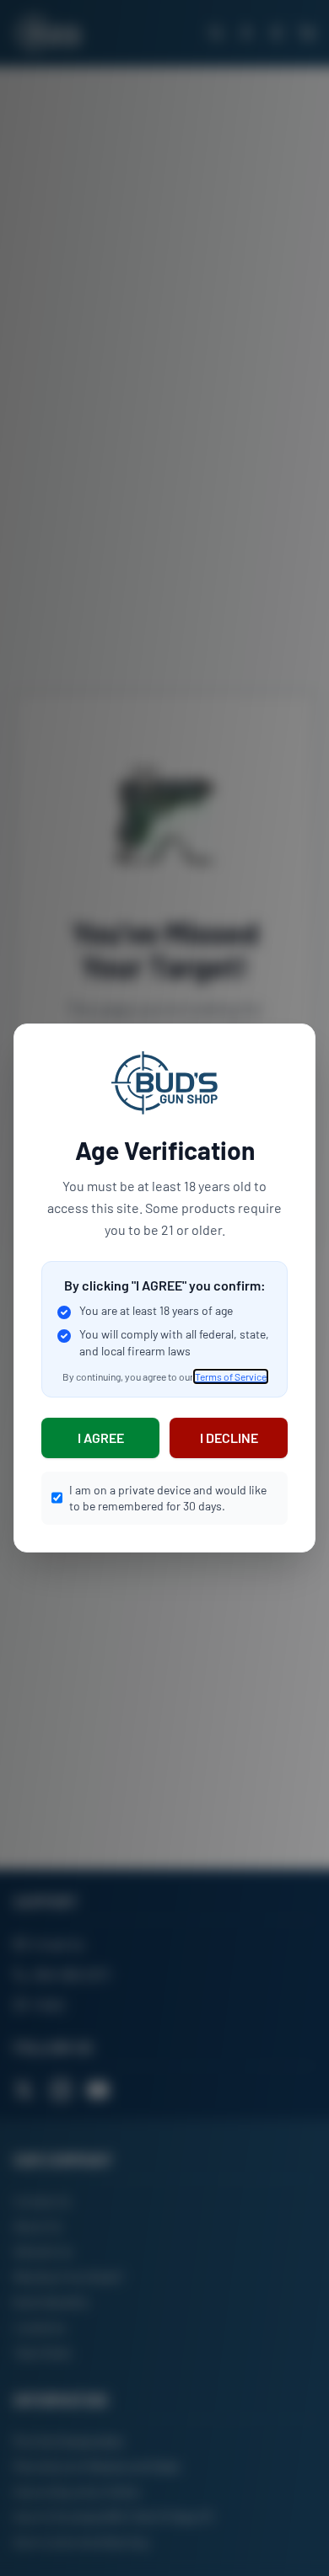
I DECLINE (229, 1438)
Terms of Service (231, 1376)
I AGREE (101, 1438)
